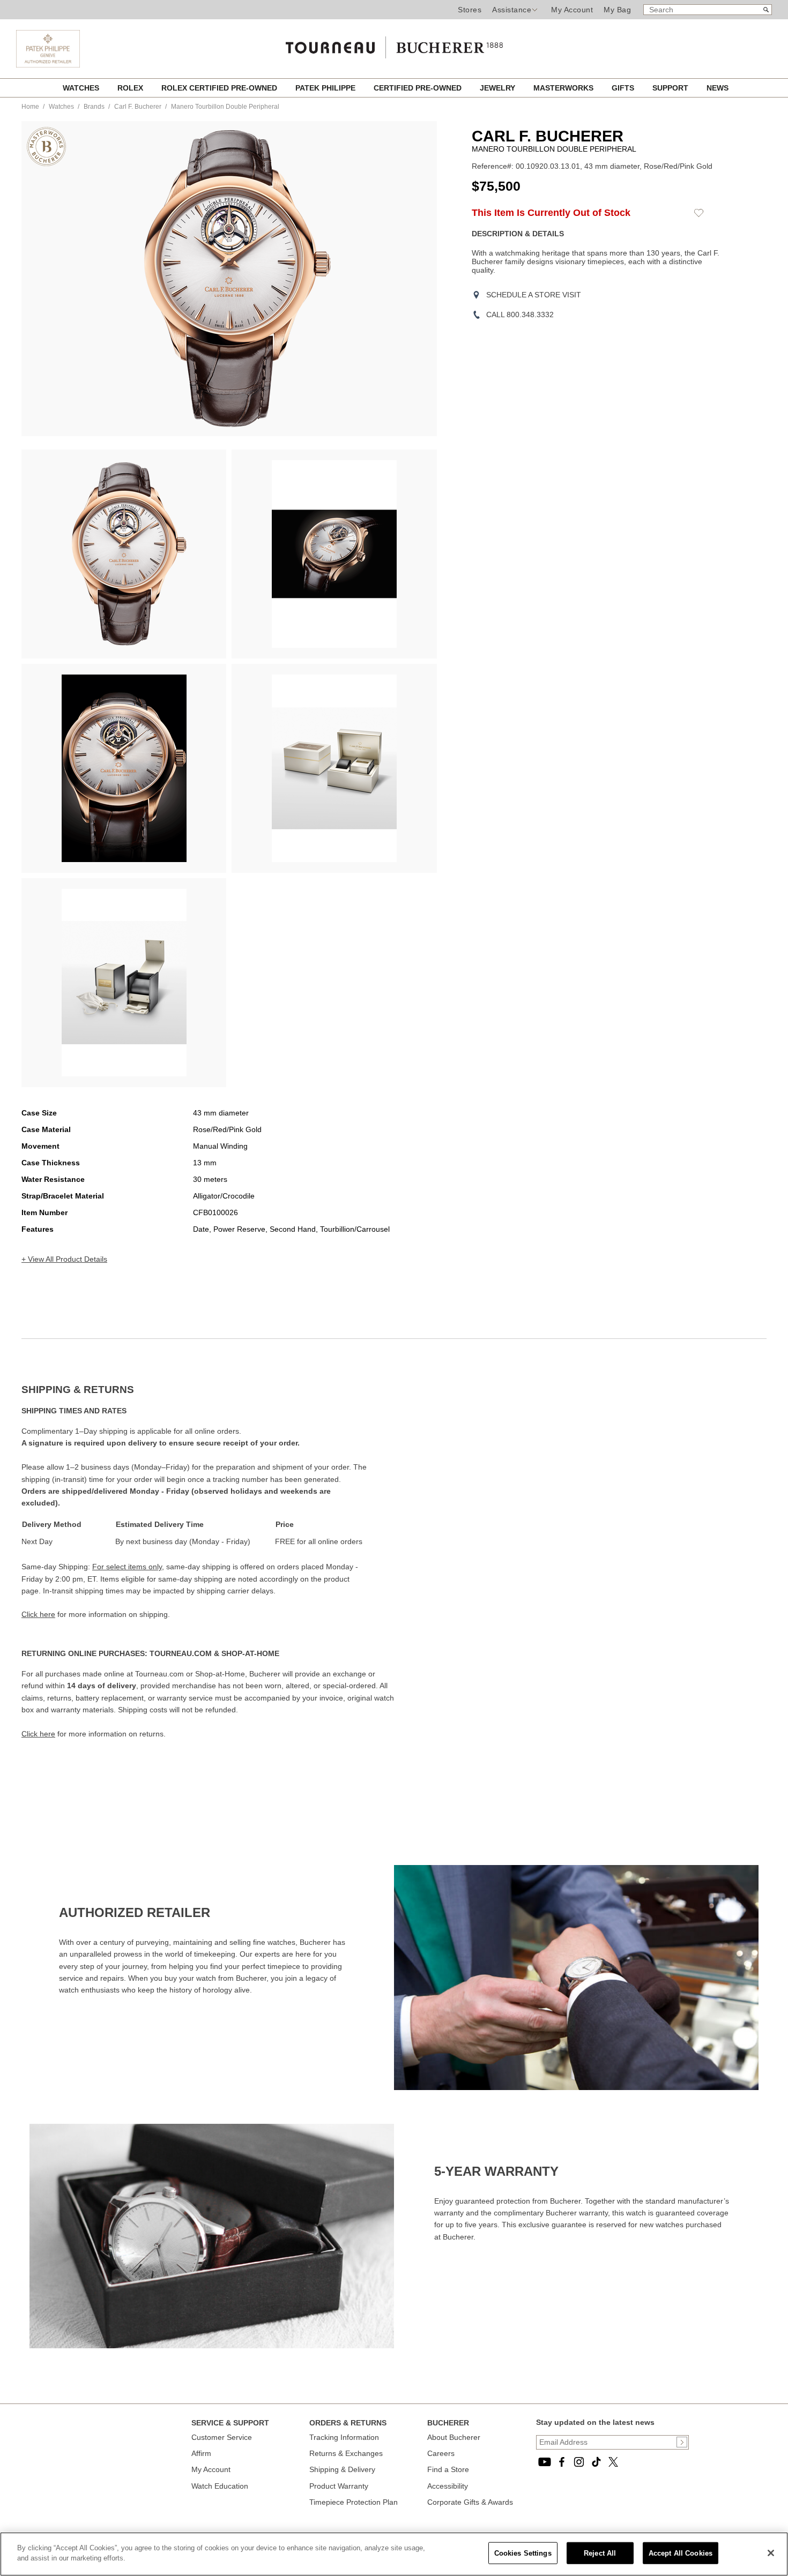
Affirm (201, 2453)
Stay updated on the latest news (595, 2422)
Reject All (600, 2553)
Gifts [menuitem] (624, 88)
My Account (572, 10)
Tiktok (596, 2462)
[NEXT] (410, 279)
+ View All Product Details (64, 1259)
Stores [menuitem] (470, 10)
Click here (38, 1614)
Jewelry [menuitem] (499, 88)
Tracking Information (344, 2437)
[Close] (771, 2553)
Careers (441, 2453)
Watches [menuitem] (82, 88)
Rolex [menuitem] (131, 88)
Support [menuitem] (671, 88)
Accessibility (448, 2486)
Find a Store (448, 2469)
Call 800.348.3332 (520, 314)
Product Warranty (339, 2486)
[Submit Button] (682, 2442)
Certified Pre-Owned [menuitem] (419, 88)
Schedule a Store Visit (534, 295)
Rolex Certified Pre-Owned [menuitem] (220, 88)
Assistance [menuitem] (512, 10)
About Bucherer (454, 2437)
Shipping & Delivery (342, 2469)
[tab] (208, 1390)
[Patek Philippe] (48, 65)
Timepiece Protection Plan (354, 2502)
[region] (394, 2554)
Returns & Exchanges (346, 2453)
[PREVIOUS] (48, 279)
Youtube (545, 2462)
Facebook (562, 2462)
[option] (124, 554)
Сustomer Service (222, 2437)
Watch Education (220, 2486)
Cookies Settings (523, 2553)
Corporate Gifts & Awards (470, 2502)
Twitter (613, 2462)
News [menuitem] (718, 88)
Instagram (579, 2462)
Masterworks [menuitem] (564, 88)
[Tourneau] (394, 44)
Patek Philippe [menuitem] (326, 88)
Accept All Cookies (681, 2553)
